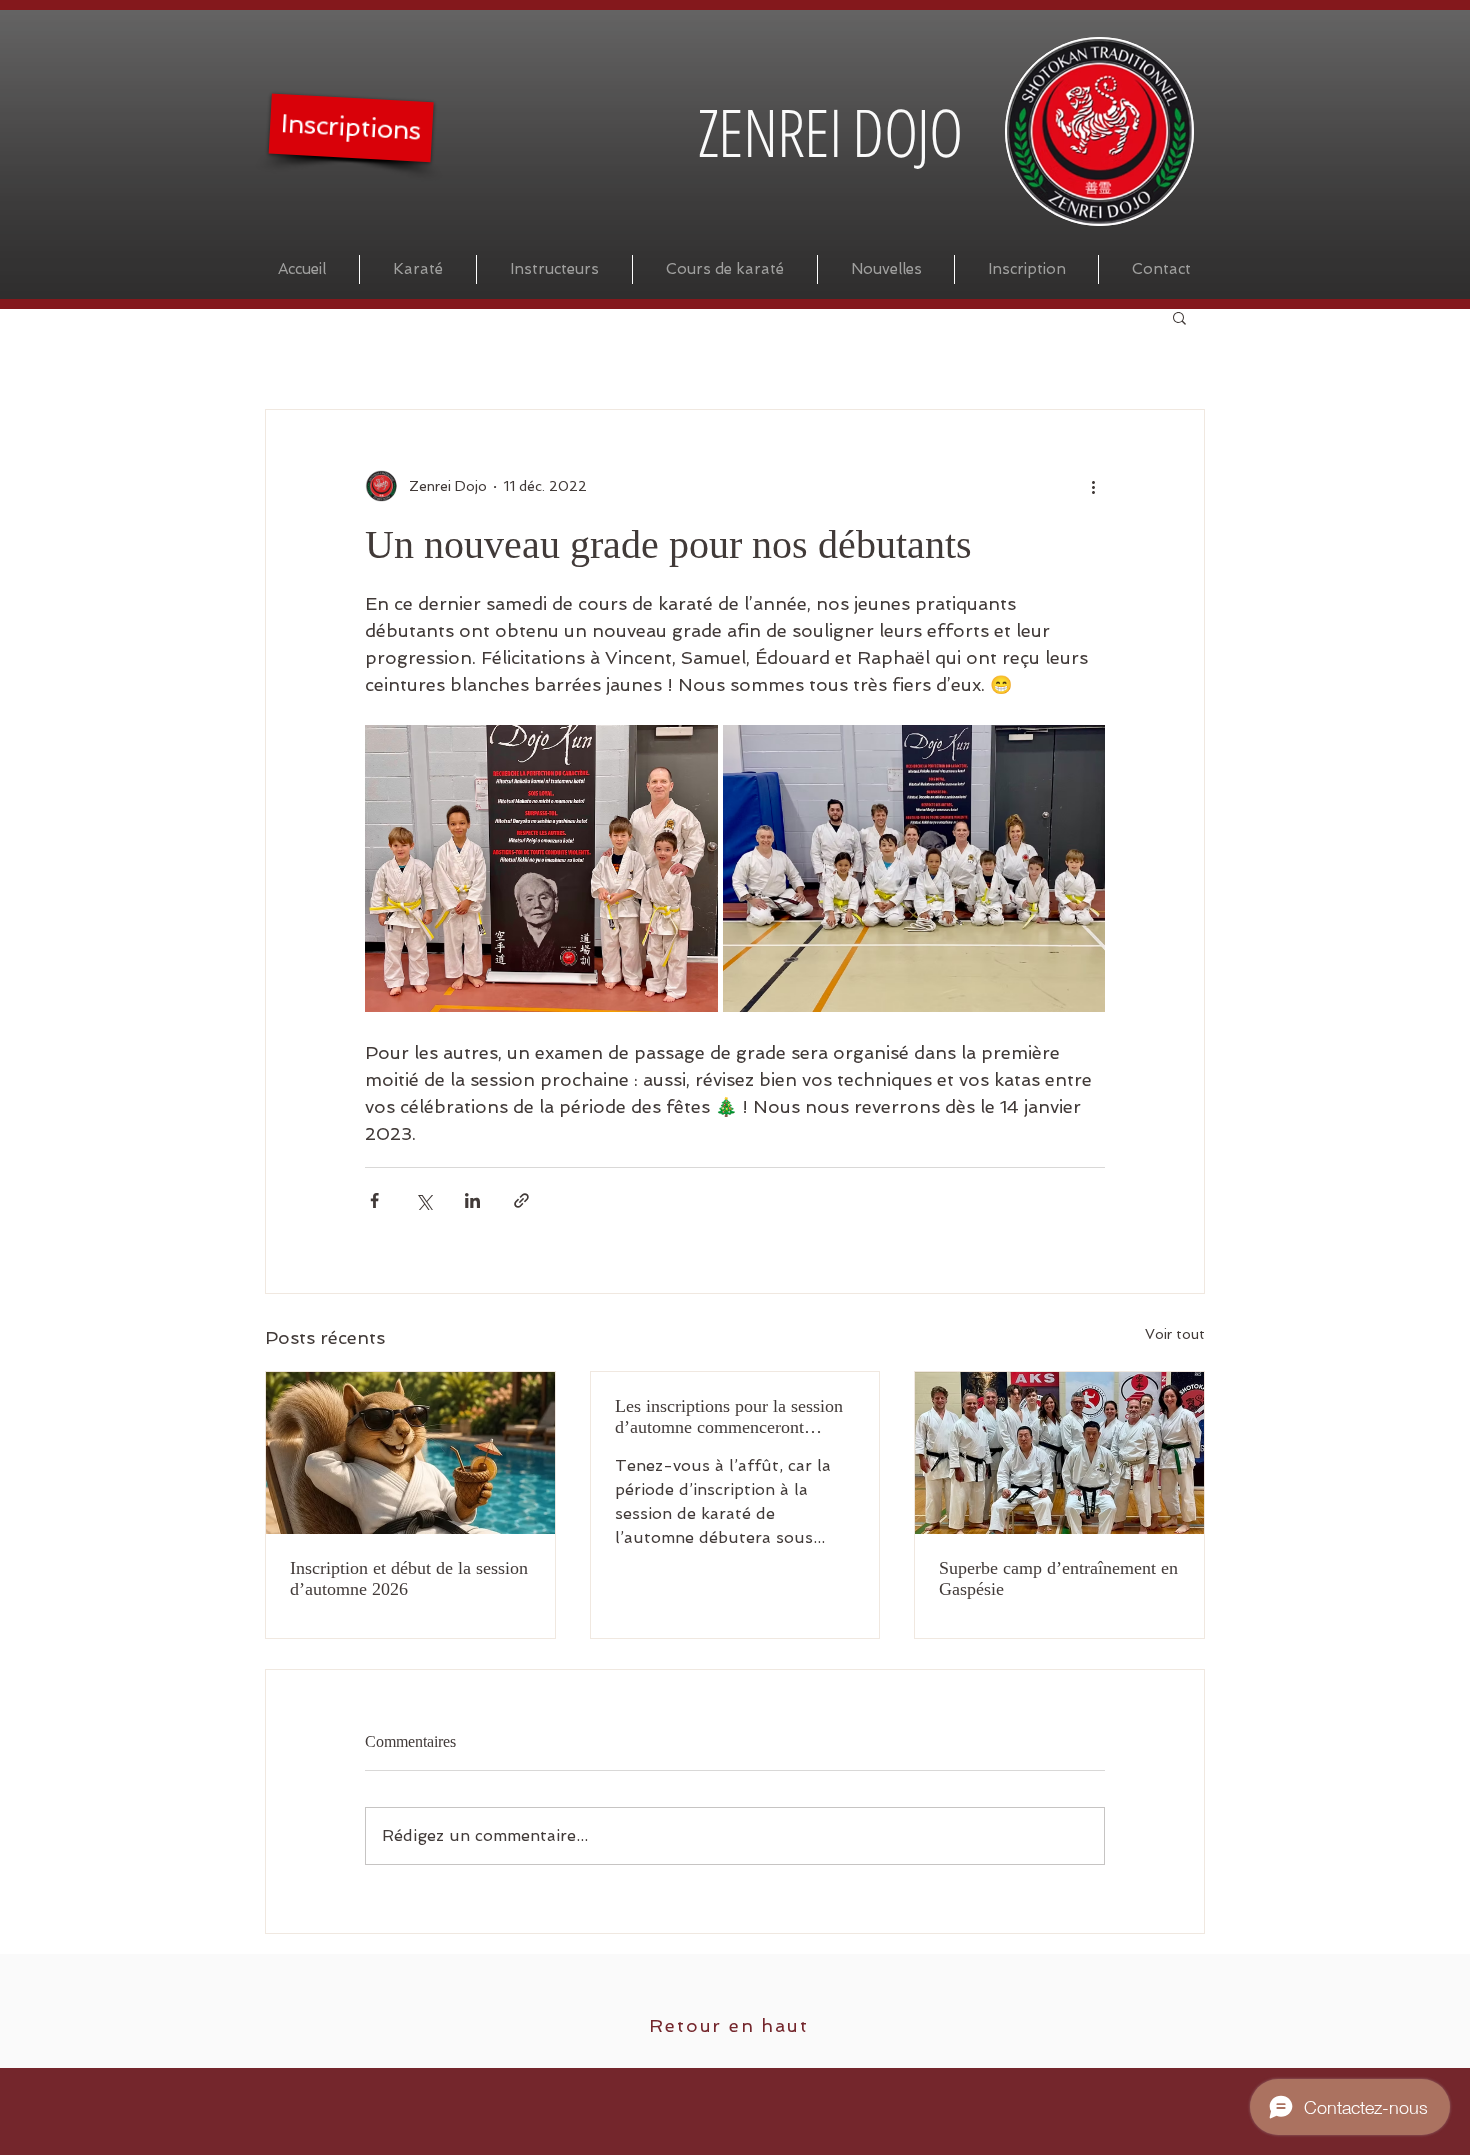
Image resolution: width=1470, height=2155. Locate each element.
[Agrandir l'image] (541, 868)
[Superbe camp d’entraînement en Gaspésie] (1059, 1453)
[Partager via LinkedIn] (472, 1200)
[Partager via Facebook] (374, 1200)
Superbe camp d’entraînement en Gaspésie (1058, 1578)
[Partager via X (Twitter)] (423, 1200)
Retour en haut (728, 2025)
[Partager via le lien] (521, 1200)
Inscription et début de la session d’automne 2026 (409, 1578)
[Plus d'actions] (1093, 486)
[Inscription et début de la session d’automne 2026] (410, 1453)
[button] (1179, 317)
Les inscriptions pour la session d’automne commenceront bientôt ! (729, 1417)
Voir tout (1175, 1334)
